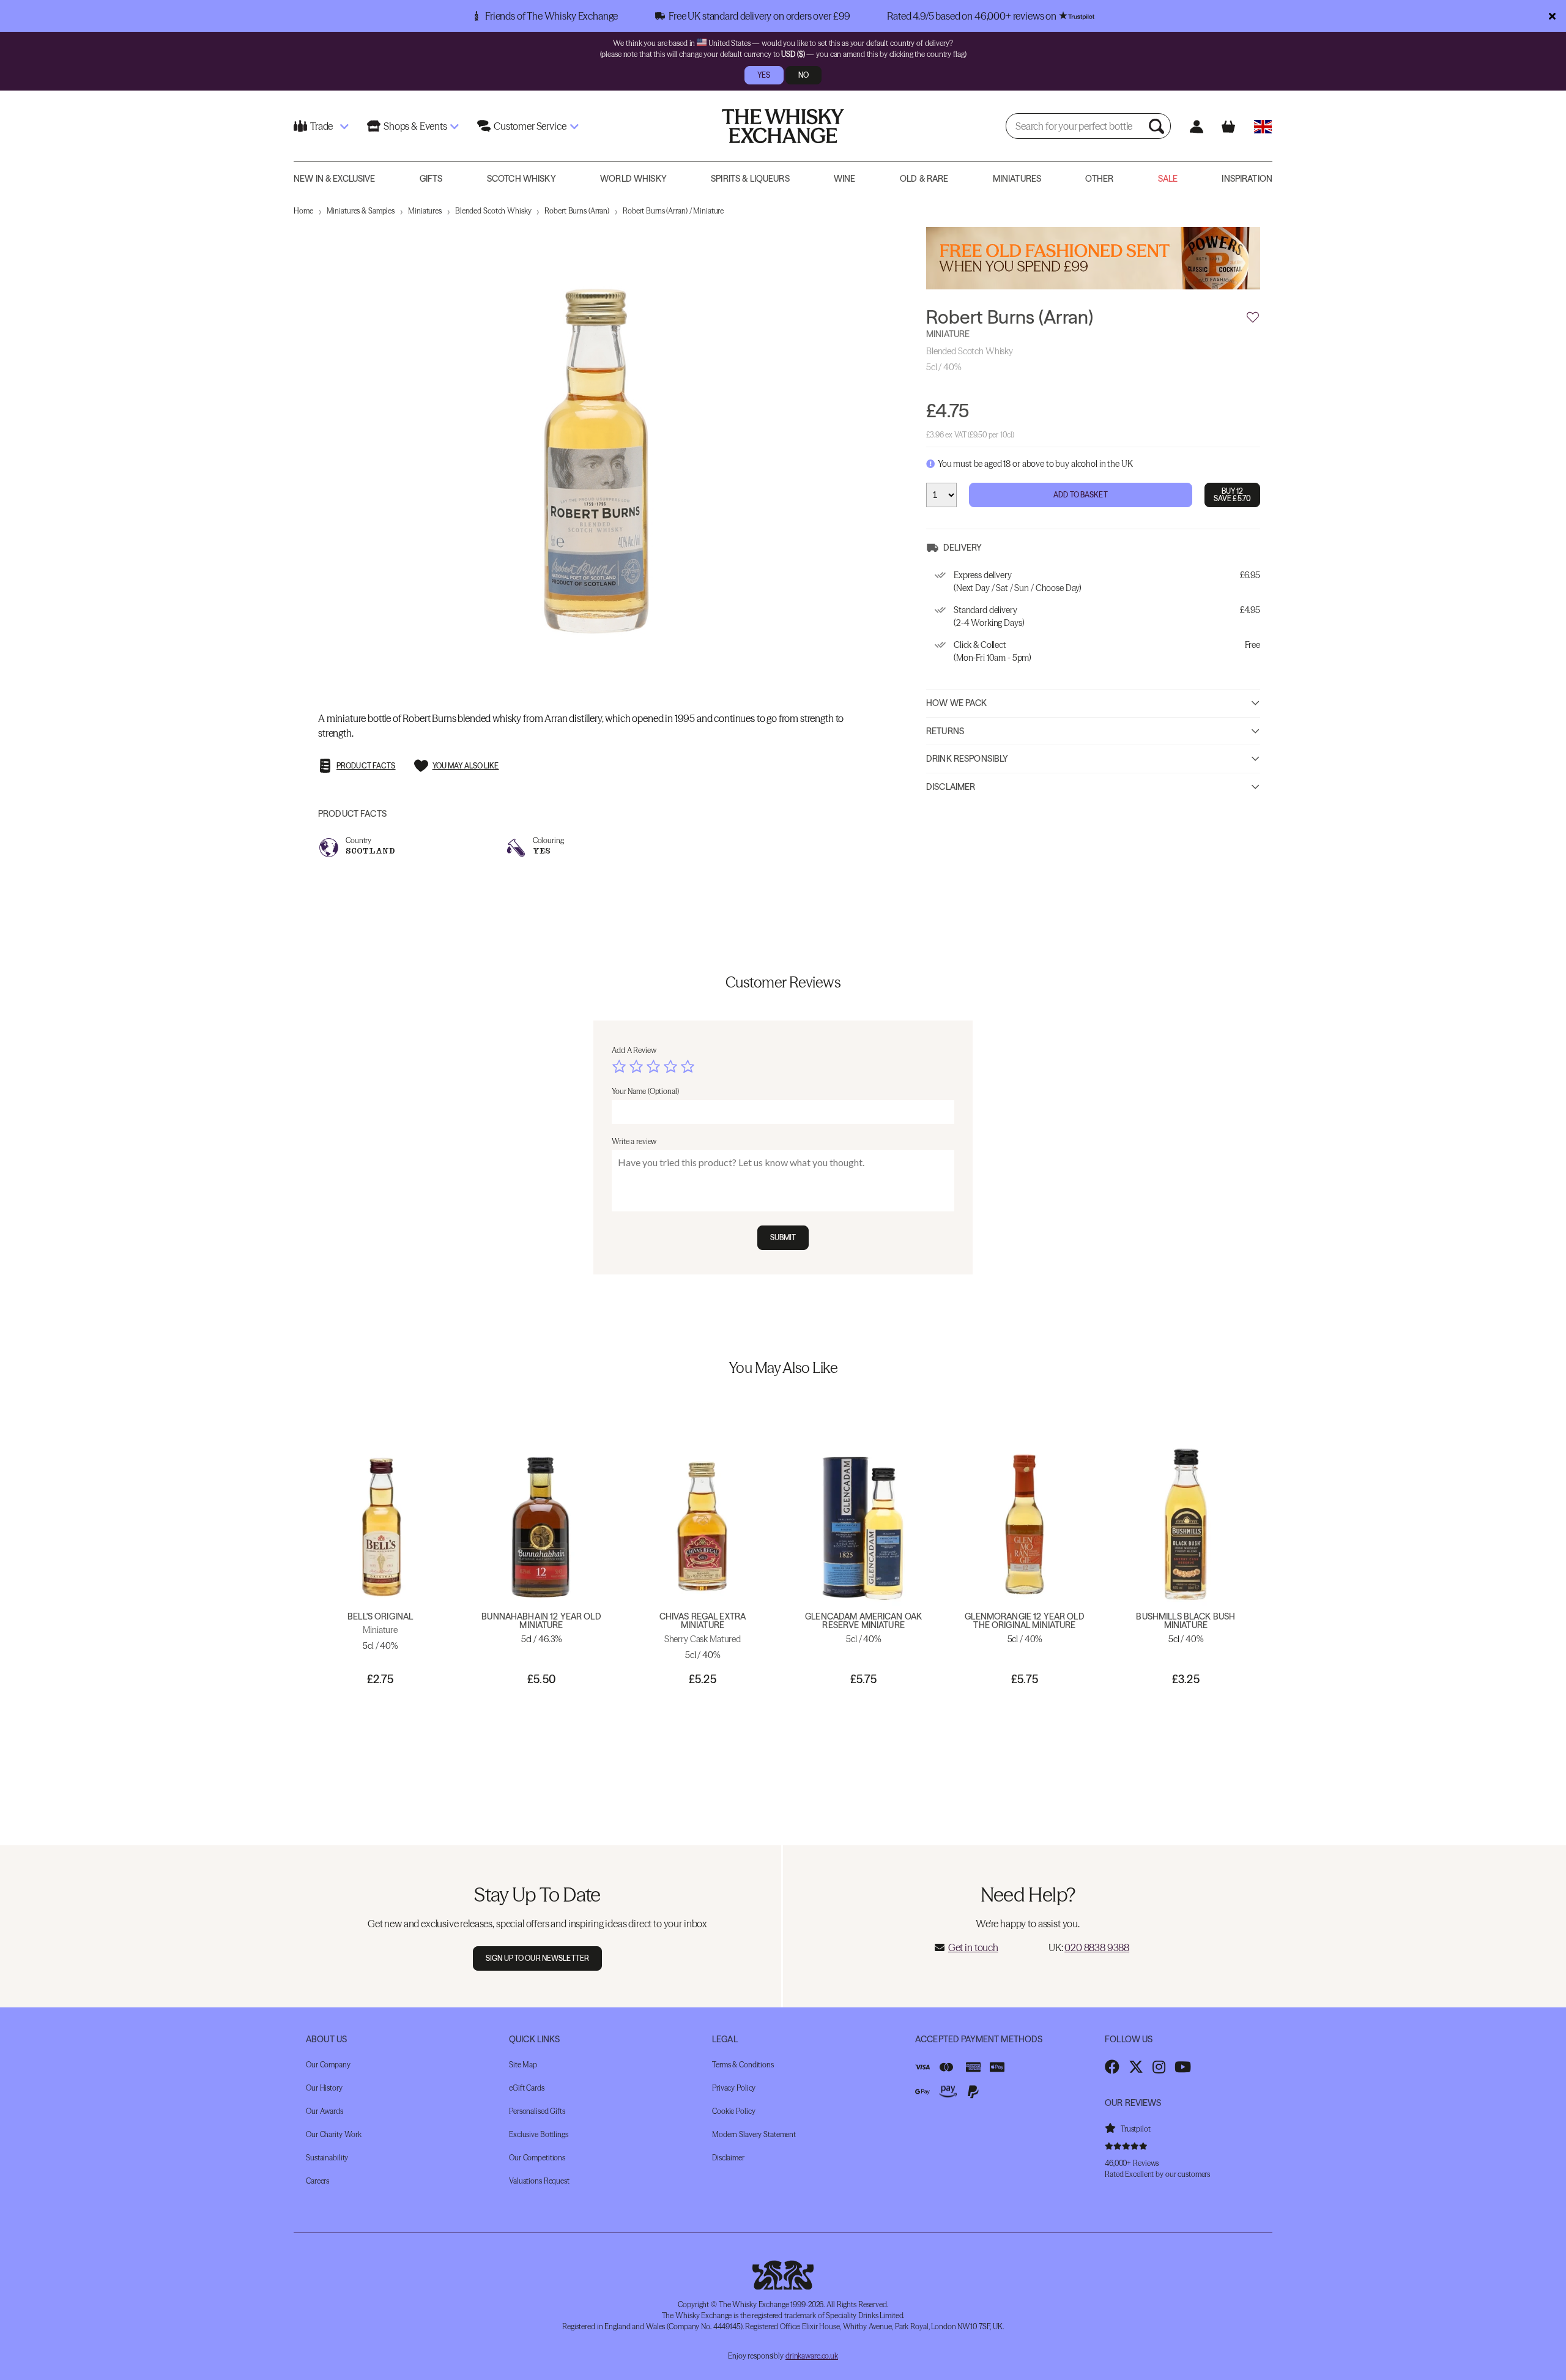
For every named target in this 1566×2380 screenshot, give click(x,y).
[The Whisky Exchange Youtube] (1183, 2067)
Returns (945, 731)
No (803, 75)
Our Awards (325, 2111)
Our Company (328, 2065)
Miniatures (1017, 179)
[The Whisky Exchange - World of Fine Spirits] (783, 126)
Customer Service (530, 126)
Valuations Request (539, 2181)
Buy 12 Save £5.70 (1232, 495)
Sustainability (327, 2158)
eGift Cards (527, 2088)
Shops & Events (415, 126)
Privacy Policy (734, 2088)
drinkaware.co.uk (812, 2356)
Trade (321, 126)
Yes (764, 75)
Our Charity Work (334, 2134)
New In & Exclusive (335, 179)
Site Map (523, 2065)
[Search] (1158, 126)
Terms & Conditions (743, 2065)
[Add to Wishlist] (1253, 318)
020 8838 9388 (1097, 1947)
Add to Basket (1081, 495)
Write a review (634, 1141)
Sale (1168, 179)
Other (1099, 179)
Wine (845, 179)
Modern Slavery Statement (754, 2134)
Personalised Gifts (537, 2111)
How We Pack (957, 703)
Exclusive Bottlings (539, 2134)
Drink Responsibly (967, 759)
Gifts (431, 179)
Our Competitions (537, 2158)
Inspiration (1247, 179)
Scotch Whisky (521, 179)
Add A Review (634, 1050)
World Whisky (633, 179)
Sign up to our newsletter (537, 1958)
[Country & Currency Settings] (1263, 126)
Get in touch (973, 1947)
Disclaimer (951, 787)
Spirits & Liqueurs (750, 179)
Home (303, 211)
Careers (317, 2181)
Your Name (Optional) (645, 1091)
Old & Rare (924, 179)
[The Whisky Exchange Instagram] (1159, 2067)
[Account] (1196, 126)
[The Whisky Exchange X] (1136, 2067)
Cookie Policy (733, 2111)
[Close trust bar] (1552, 16)
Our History (324, 2088)
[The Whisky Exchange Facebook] (1112, 2067)
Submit (783, 1237)
